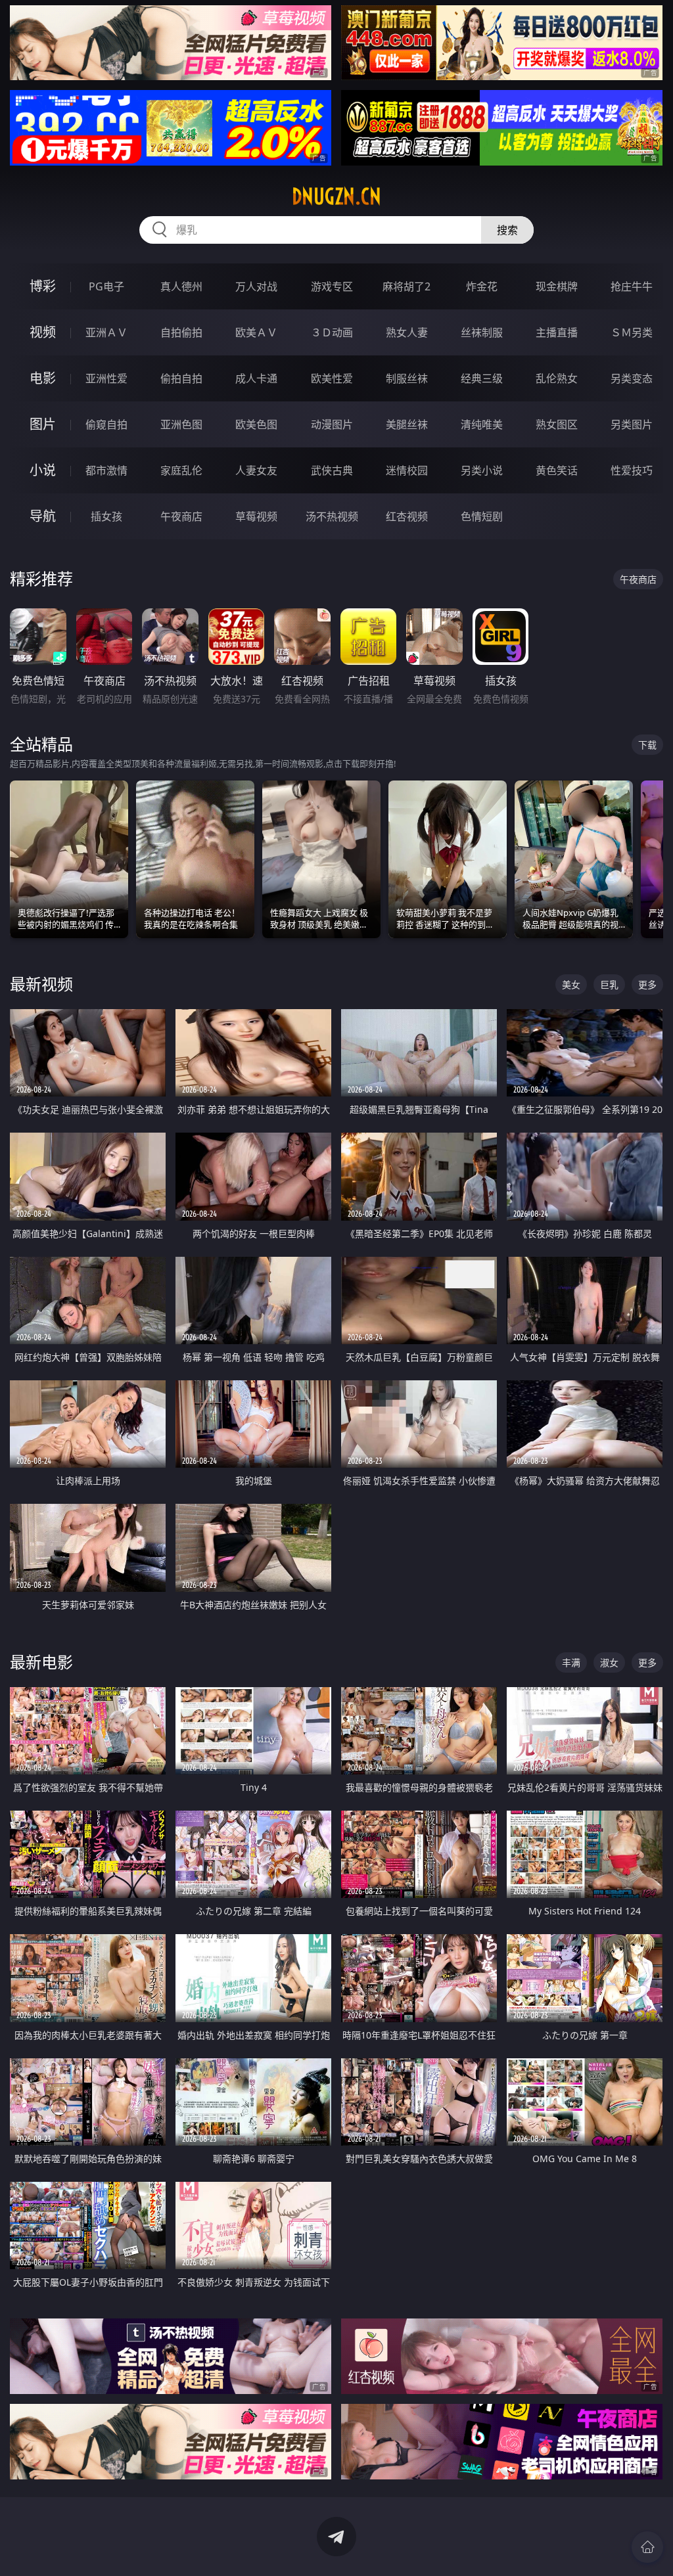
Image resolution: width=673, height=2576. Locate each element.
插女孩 (106, 516)
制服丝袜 (407, 378)
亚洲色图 (181, 424)
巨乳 (609, 984)
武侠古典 (332, 470)
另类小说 (482, 470)
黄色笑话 (557, 470)
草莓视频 (256, 516)
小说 (43, 470)
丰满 (571, 1662)
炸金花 (482, 286)
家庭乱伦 (181, 470)
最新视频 (41, 984)
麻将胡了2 (406, 286)
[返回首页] (647, 2547)
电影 (43, 378)
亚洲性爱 (106, 378)
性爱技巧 (632, 470)
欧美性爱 (332, 378)
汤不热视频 (332, 516)
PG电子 (106, 286)
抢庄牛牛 (632, 286)
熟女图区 (557, 424)
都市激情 (106, 470)
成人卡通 (256, 378)
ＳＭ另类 (632, 332)
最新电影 (41, 1662)
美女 (571, 984)
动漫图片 (332, 424)
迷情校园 (407, 470)
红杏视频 (407, 516)
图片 (43, 424)
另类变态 (632, 378)
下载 (647, 745)
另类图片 (632, 424)
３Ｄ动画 (332, 332)
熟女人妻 (407, 332)
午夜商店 (181, 516)
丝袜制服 (482, 332)
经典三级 (482, 378)
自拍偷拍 (181, 332)
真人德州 (181, 286)
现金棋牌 (557, 286)
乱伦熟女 (557, 378)
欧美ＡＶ (256, 332)
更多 (647, 984)
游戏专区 (332, 286)
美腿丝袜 (407, 424)
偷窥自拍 (106, 424)
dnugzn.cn (336, 196)
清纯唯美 (482, 424)
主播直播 (557, 332)
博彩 (43, 286)
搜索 (507, 230)
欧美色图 (256, 424)
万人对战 (256, 286)
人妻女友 (256, 470)
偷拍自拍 (181, 378)
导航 (43, 516)
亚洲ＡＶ (106, 332)
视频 (43, 332)
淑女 (609, 1662)
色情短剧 (482, 516)
